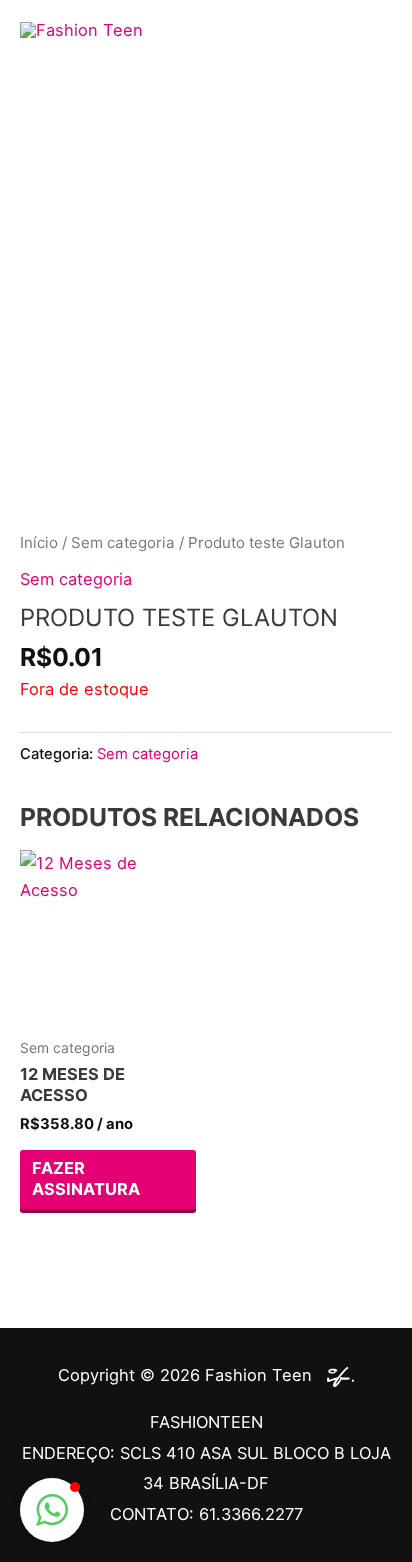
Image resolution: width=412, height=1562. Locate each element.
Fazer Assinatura (86, 1178)
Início (39, 542)
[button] (52, 1510)
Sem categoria (123, 542)
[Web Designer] (336, 1375)
